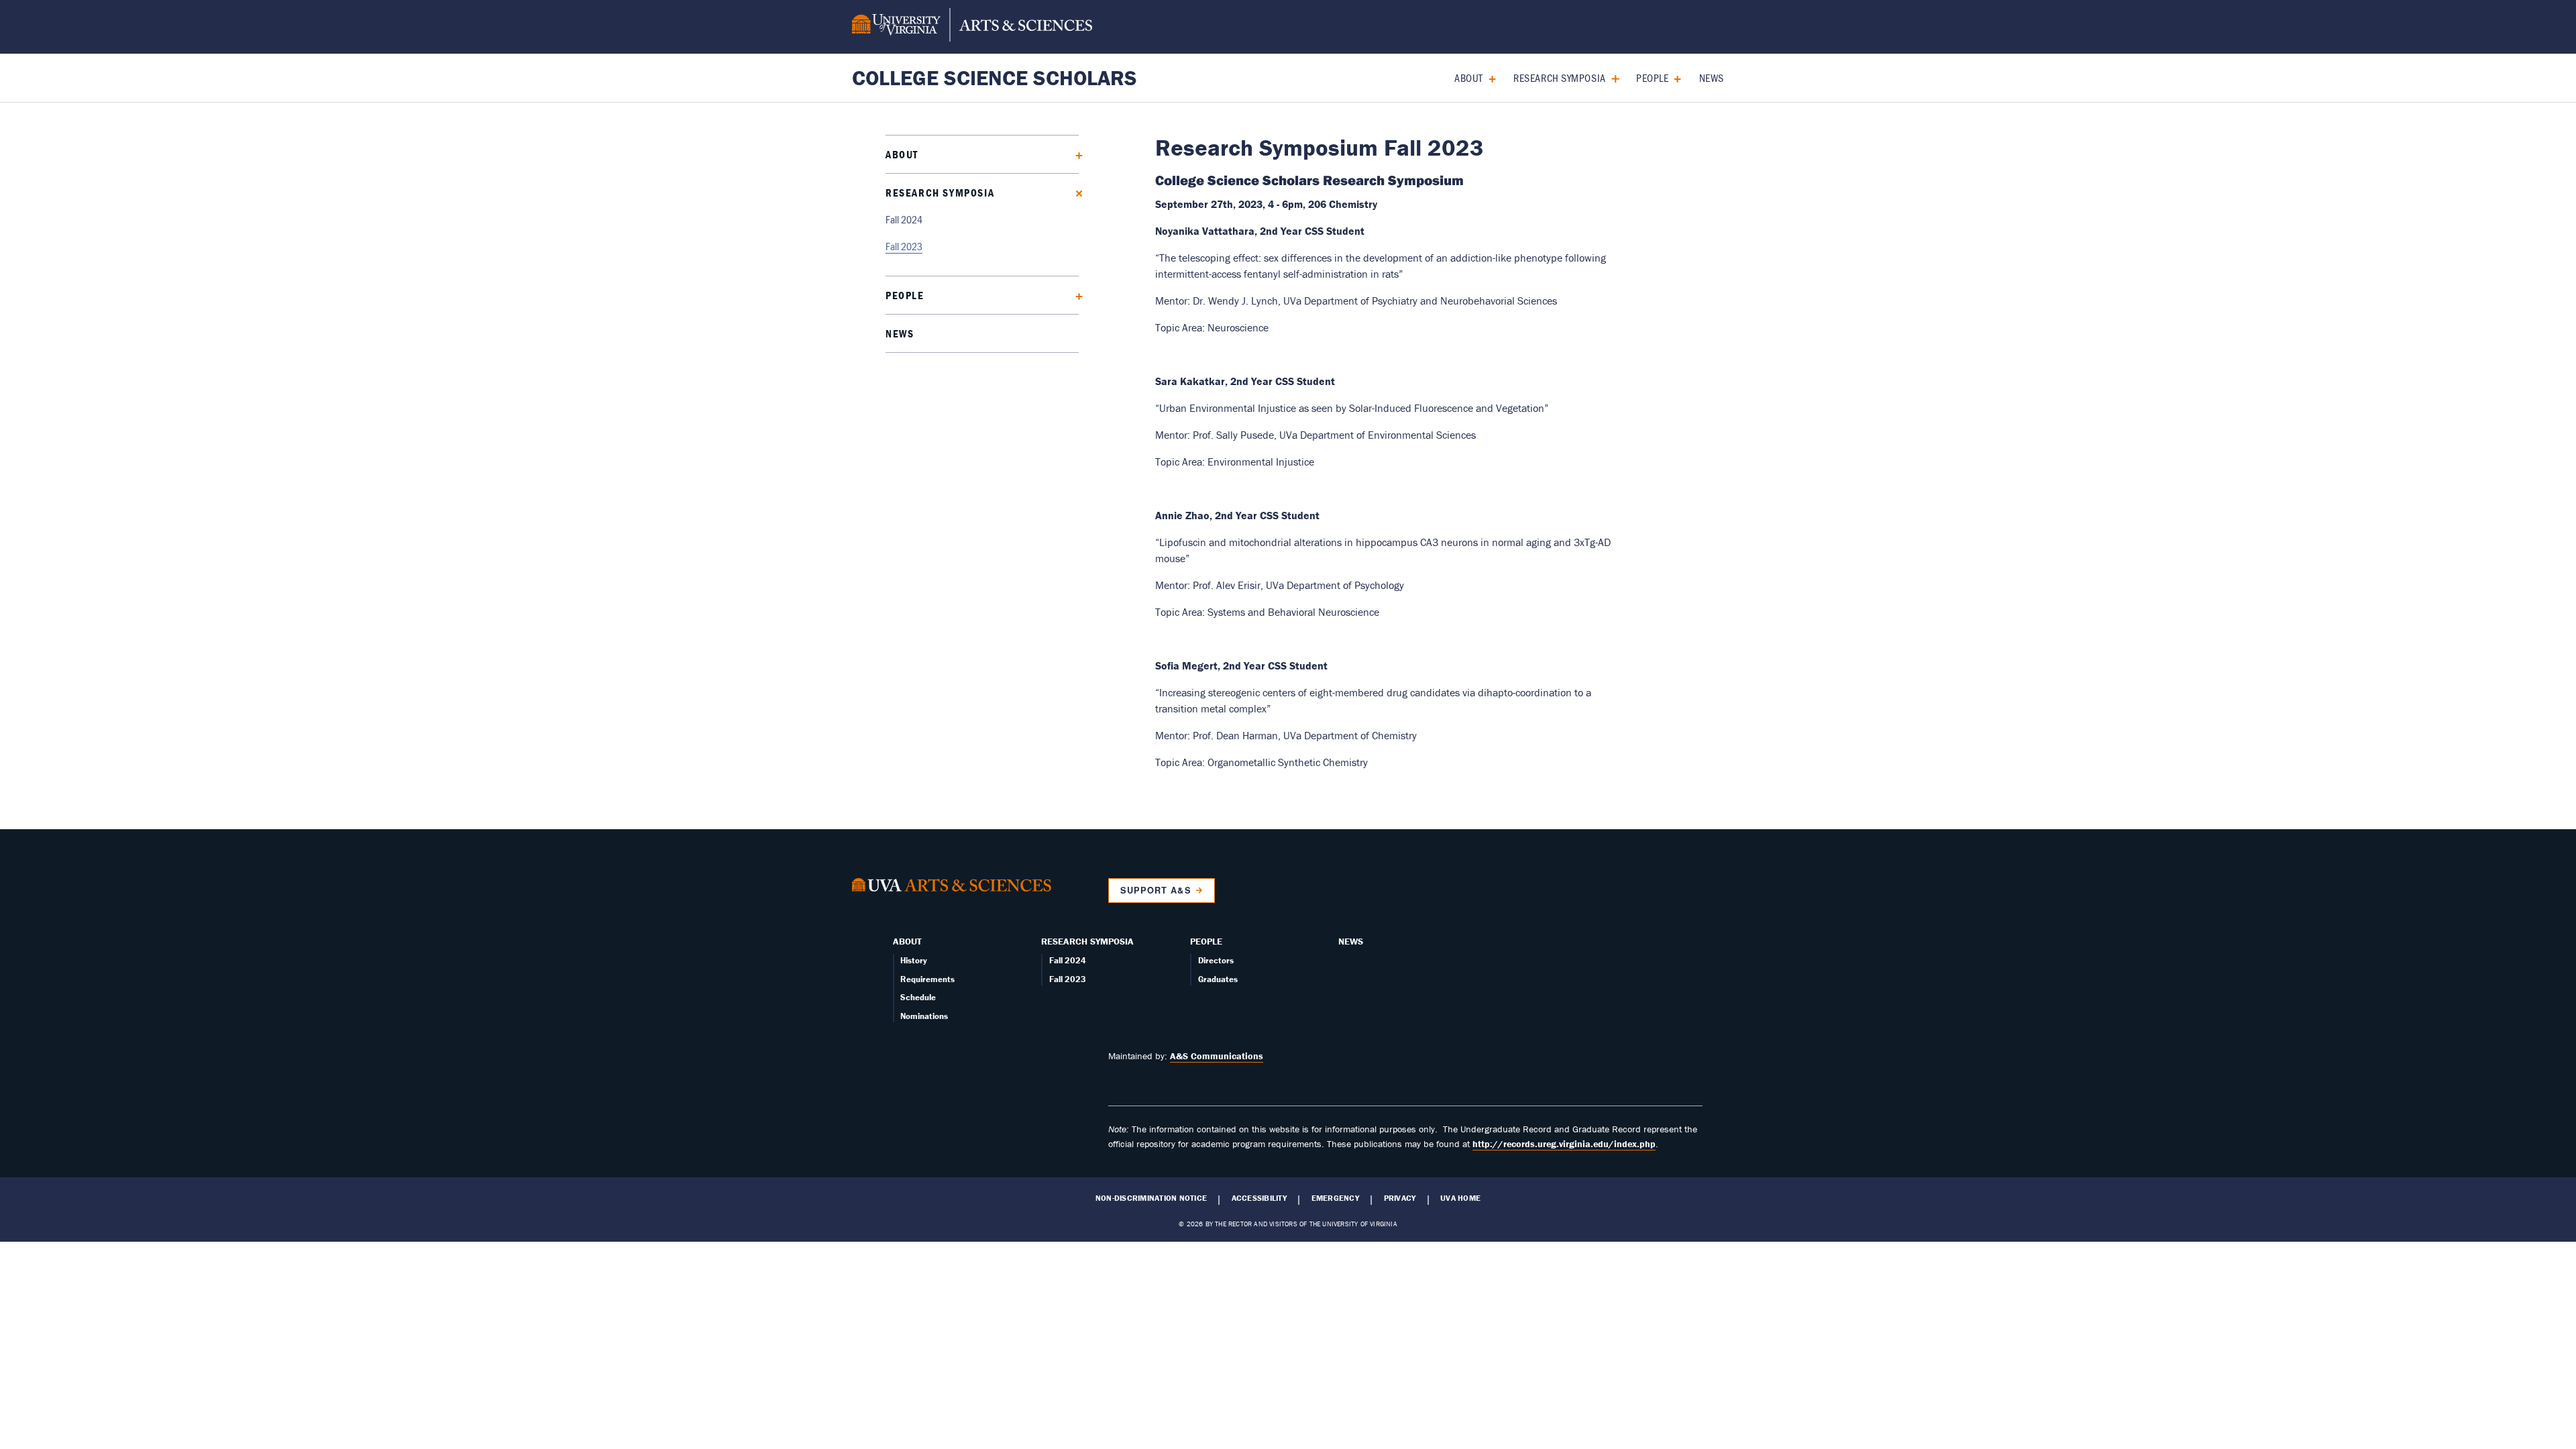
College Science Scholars (995, 77)
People (1652, 77)
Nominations (924, 1016)
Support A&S (1156, 890)
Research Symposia (1560, 77)
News (1712, 77)
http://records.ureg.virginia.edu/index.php (1564, 1144)
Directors (1216, 960)
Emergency (1335, 1198)
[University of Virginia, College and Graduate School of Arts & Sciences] (972, 27)
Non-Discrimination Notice (1151, 1198)
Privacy (1400, 1198)
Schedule (918, 997)
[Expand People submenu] (1673, 77)
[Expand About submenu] (1488, 77)
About (1469, 77)
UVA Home (1460, 1198)
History (914, 960)
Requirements (927, 979)
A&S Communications (1217, 1056)
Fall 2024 (904, 219)
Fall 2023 (904, 246)
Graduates (1218, 979)
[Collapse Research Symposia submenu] (1610, 77)
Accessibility (1259, 1198)
